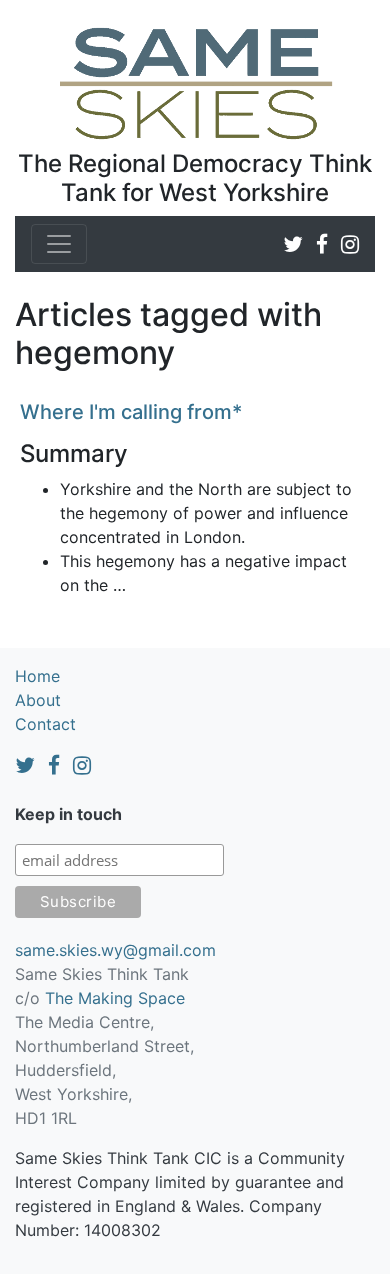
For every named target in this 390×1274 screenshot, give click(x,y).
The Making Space (115, 998)
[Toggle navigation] (59, 244)
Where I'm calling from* (131, 412)
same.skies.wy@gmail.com (115, 950)
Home (37, 676)
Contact (45, 724)
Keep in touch (68, 814)
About (38, 700)
